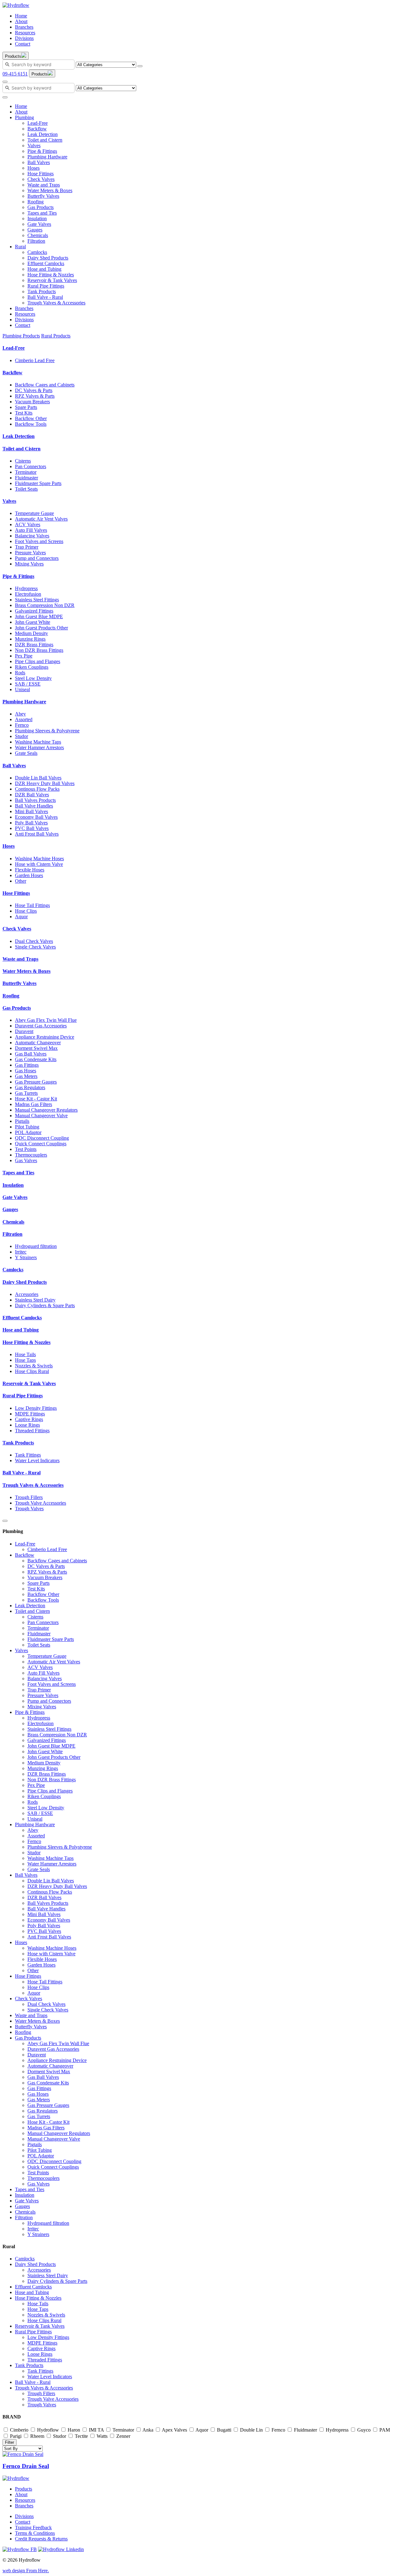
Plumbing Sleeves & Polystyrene (47, 731)
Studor (22, 736)
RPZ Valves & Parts (35, 396)
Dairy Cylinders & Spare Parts (45, 1305)
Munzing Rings (30, 639)
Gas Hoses (26, 1071)
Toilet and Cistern (45, 140)
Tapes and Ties (42, 213)
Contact (23, 44)
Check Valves (41, 179)
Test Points (26, 1149)
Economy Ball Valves (36, 817)
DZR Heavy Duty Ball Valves (45, 783)
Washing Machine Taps (38, 742)
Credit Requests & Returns (41, 2539)
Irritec (21, 1252)
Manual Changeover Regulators (46, 1110)
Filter (10, 2442)
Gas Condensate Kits (36, 1059)
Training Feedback (33, 2527)
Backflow (37, 129)
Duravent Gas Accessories (41, 1026)
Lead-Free (38, 123)
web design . (26, 2571)
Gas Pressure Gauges (36, 1082)
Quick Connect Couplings (41, 1144)
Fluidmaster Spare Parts (38, 483)
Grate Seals (26, 753)
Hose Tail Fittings (32, 905)
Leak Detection (43, 134)
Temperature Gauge (34, 513)
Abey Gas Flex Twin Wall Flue (46, 1020)
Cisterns (23, 461)
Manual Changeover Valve (41, 1116)
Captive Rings (29, 1419)
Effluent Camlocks (46, 263)
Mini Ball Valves (31, 811)
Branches (24, 27)
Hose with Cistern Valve (39, 864)
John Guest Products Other (41, 628)
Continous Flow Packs (37, 789)
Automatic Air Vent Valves (41, 519)
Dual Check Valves (34, 941)
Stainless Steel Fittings (37, 600)
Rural (20, 247)
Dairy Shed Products (48, 258)
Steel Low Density (33, 678)
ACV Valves (28, 524)
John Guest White (33, 622)
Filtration (36, 241)
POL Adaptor (28, 1132)
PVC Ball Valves (32, 828)
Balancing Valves (32, 536)
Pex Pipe (24, 656)
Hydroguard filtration (36, 1246)
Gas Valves (26, 1160)
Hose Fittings (41, 174)
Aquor (21, 917)
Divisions (24, 38)
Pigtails (22, 1121)
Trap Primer (27, 547)
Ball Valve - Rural (45, 297)
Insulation (37, 218)
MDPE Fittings (30, 1414)
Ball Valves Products (35, 800)
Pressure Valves (30, 553)
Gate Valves (39, 224)
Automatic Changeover (38, 1043)
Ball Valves (39, 162)
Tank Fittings (28, 1455)
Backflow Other (31, 418)
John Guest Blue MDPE (39, 616)
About (21, 21)
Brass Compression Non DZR (45, 605)
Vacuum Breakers (32, 402)
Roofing (36, 202)
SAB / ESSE (28, 684)
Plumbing (24, 117)
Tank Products (42, 291)
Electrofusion (28, 594)
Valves (34, 146)
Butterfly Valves (43, 196)
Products (24, 2489)
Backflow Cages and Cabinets (45, 385)
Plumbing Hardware (47, 157)
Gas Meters (26, 1076)
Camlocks (37, 252)
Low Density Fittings (36, 1408)
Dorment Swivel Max (36, 1048)
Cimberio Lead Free (35, 360)
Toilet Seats (26, 489)
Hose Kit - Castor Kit (36, 1099)
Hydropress (26, 588)
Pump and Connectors (37, 558)
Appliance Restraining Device (45, 1037)
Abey (20, 714)
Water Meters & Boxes (50, 190)
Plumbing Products (21, 336)
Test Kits (24, 413)
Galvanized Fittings (34, 611)
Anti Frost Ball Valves (37, 834)
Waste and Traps (44, 185)
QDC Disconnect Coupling (42, 1138)
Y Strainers (26, 1257)
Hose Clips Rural (32, 1371)
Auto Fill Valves (31, 530)
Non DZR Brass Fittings (39, 650)
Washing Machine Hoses (39, 859)
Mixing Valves (29, 564)
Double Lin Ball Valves (38, 778)
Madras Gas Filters (34, 1104)
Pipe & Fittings (42, 151)
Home (21, 16)
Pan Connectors (31, 466)
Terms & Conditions (35, 2533)
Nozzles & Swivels (34, 1366)
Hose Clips (26, 911)
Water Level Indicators (37, 1460)
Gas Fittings (27, 1065)
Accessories (27, 1294)
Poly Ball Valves (31, 823)
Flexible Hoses (30, 870)
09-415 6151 (15, 74)
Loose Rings (27, 1425)
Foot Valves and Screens (39, 541)
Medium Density (31, 633)
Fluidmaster (26, 478)
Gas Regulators (30, 1087)
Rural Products (56, 336)
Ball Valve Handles (34, 806)
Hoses (34, 168)
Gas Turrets (26, 1093)
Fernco (22, 725)
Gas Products (41, 207)
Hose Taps (25, 1360)
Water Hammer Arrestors (39, 747)
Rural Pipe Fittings (46, 286)
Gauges (35, 230)
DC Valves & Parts (34, 390)
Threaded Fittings (32, 1431)
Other (21, 881)
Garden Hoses (29, 875)
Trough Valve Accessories (41, 1503)
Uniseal (22, 689)
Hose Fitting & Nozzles (51, 275)
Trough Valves (29, 1509)
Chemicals (38, 235)
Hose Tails (25, 1354)
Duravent (24, 1031)
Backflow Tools (31, 424)
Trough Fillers (29, 1497)
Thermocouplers (31, 1155)
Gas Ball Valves (31, 1054)
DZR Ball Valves (32, 795)
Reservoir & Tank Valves (52, 280)
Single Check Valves (35, 947)
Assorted (24, 719)
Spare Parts (26, 407)
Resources (25, 33)
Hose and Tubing (44, 269)
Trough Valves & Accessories (56, 303)
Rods (20, 673)
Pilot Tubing (27, 1127)
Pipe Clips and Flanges (38, 661)
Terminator (26, 472)
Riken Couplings (32, 667)
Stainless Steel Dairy (35, 1300)
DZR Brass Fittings (34, 645)
